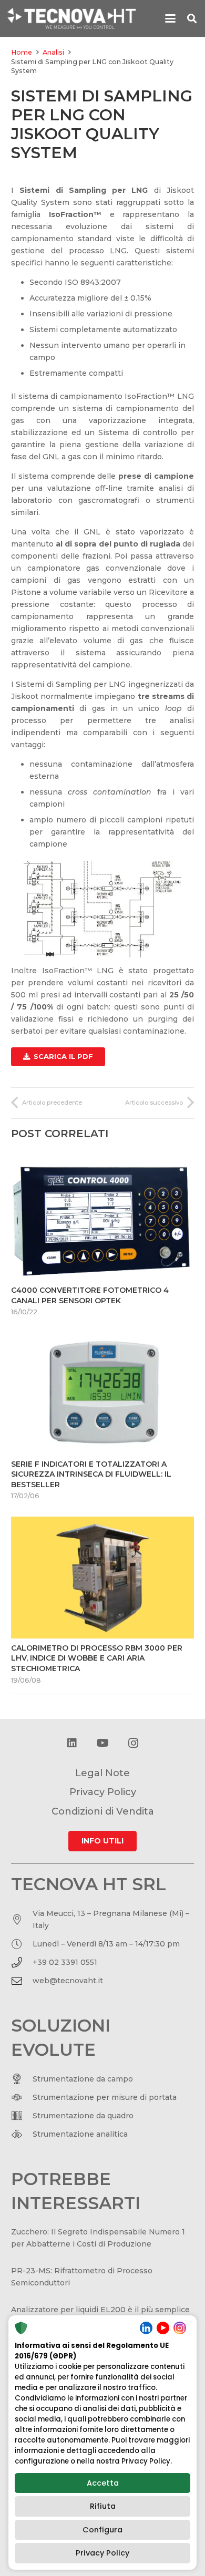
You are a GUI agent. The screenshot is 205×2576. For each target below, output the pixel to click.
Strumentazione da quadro (83, 2116)
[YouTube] (102, 1743)
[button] (170, 18)
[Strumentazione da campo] (22, 2079)
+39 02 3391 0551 (65, 1962)
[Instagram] (133, 1743)
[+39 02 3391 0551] (22, 1963)
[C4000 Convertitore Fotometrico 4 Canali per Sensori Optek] (102, 1220)
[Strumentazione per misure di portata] (22, 2097)
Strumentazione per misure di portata (105, 2097)
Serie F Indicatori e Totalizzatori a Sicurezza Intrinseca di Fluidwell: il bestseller (91, 1474)
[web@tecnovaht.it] (22, 1981)
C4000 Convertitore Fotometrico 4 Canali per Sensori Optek (90, 1295)
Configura (102, 2530)
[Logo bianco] (71, 18)
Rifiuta (103, 2506)
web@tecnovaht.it (68, 1981)
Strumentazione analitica (80, 2134)
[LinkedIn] (72, 1743)
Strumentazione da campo (83, 2079)
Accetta (103, 2483)
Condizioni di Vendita (103, 1811)
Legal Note (102, 1773)
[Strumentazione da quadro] (22, 2116)
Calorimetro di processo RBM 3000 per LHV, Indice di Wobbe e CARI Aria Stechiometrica (97, 1658)
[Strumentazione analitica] (22, 2134)
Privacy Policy (102, 2553)
